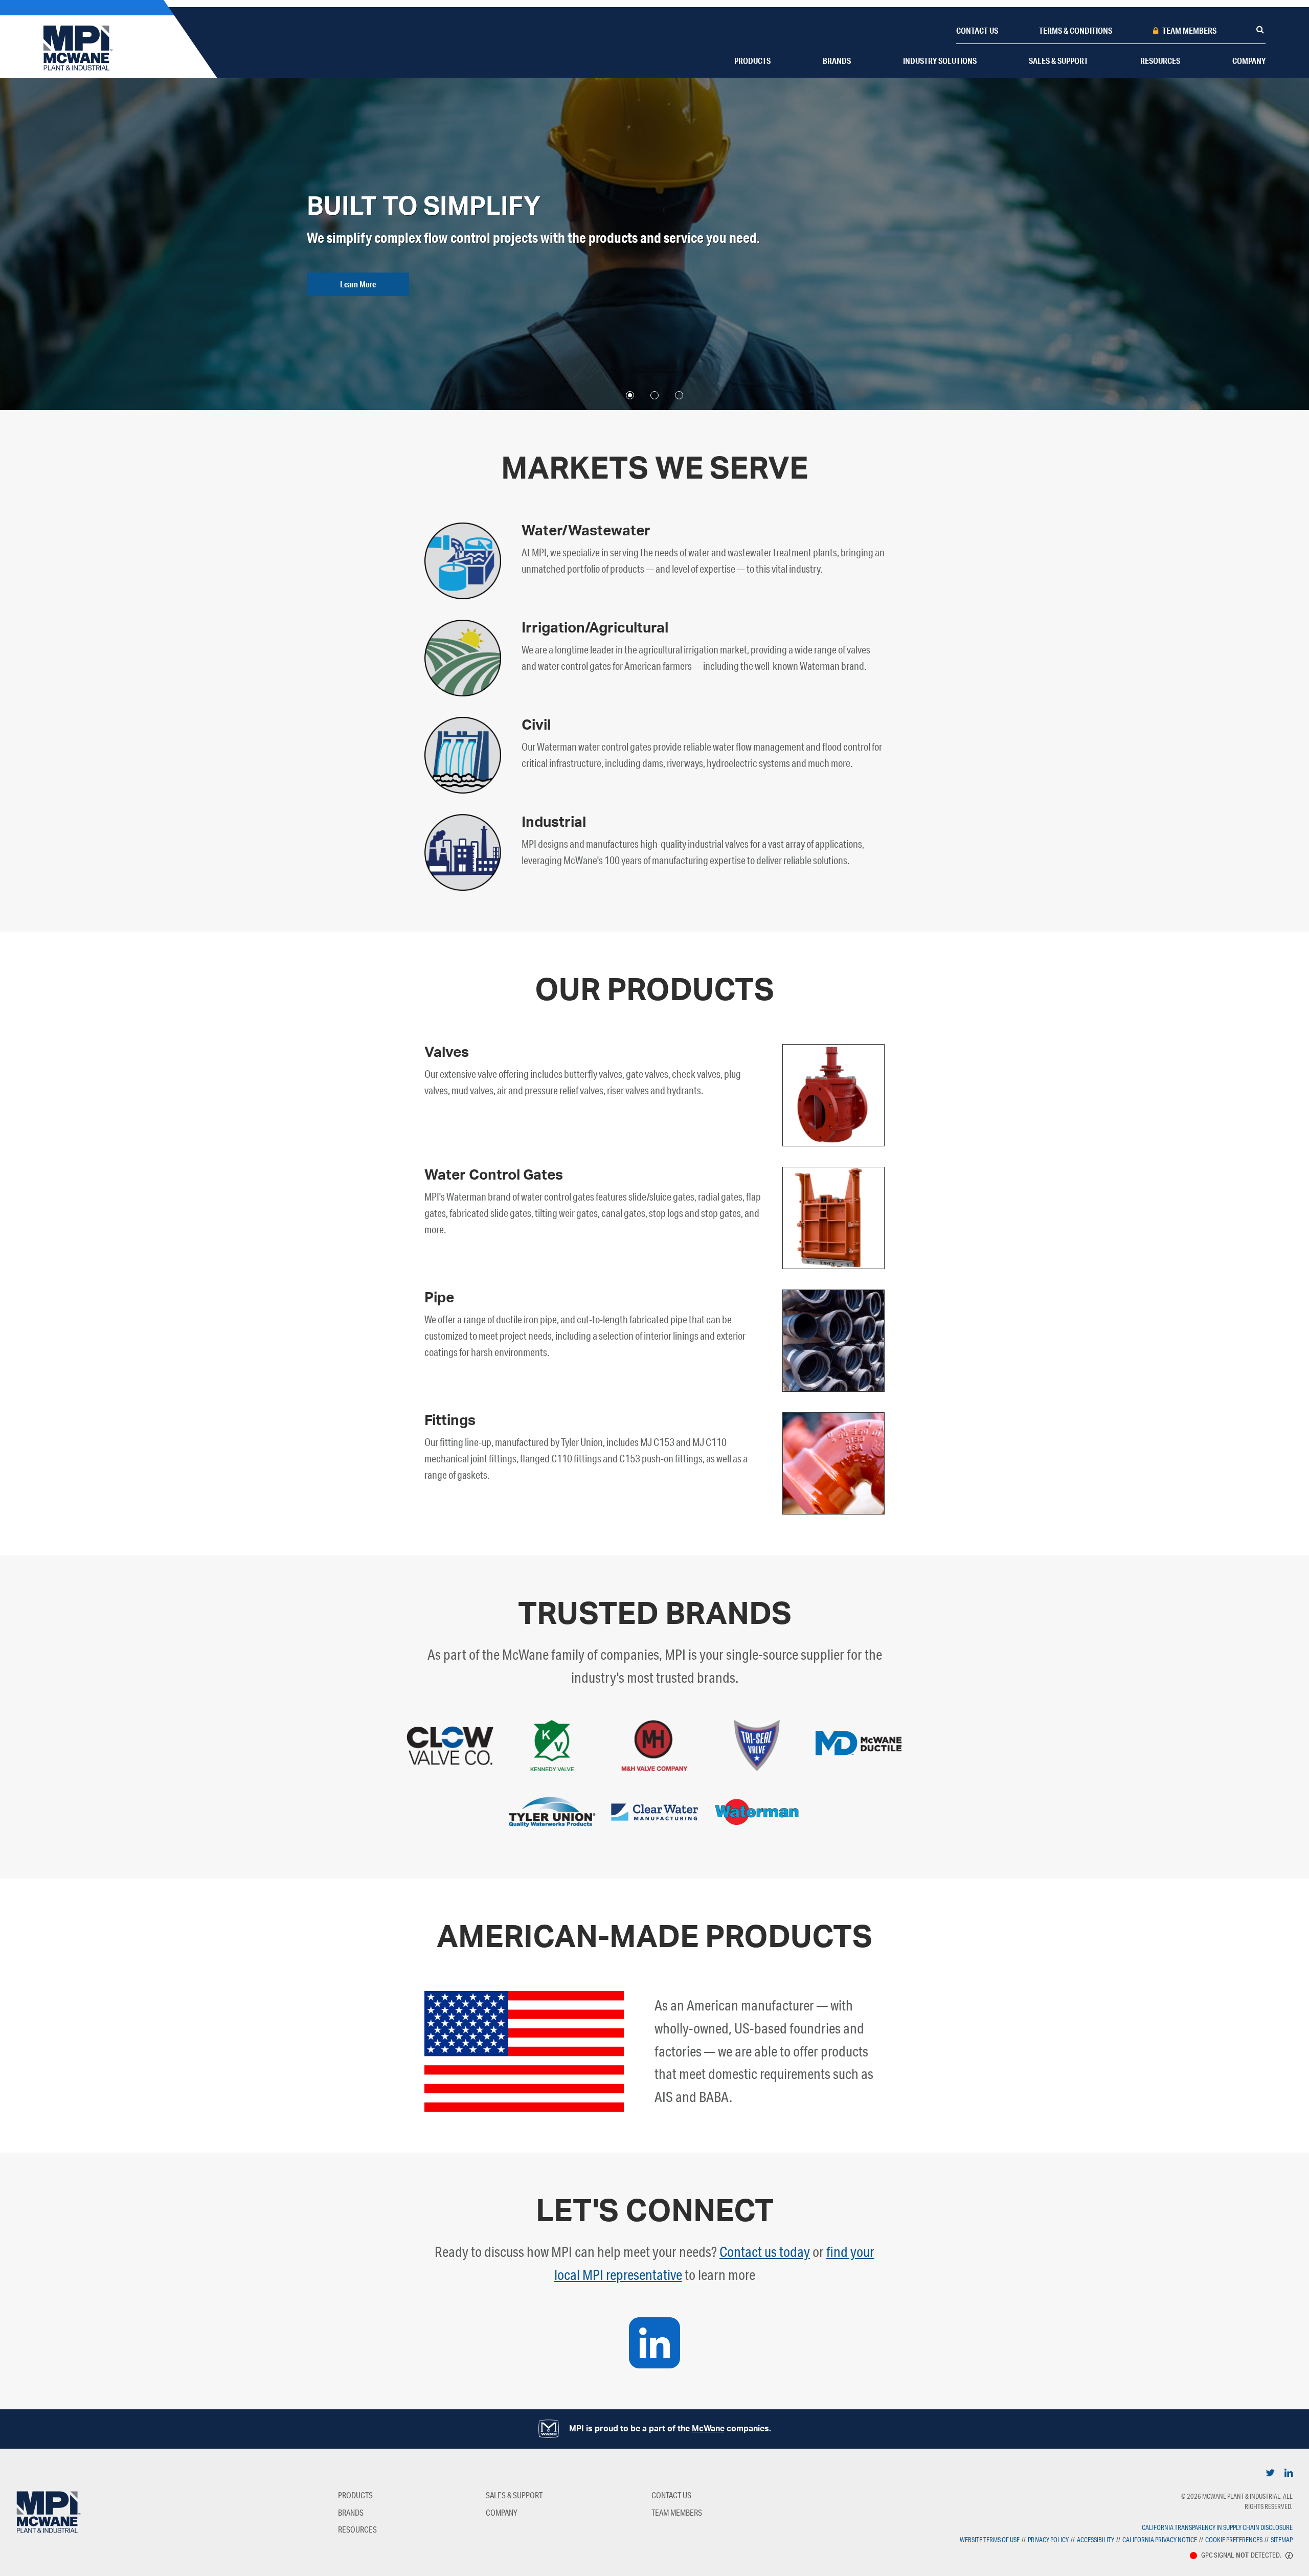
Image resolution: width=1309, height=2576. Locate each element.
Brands (837, 61)
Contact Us (977, 30)
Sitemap (1282, 2540)
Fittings (450, 1420)
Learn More (358, 284)
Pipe (439, 1298)
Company (1249, 61)
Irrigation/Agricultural (595, 628)
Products (752, 61)
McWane (708, 2429)
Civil (536, 725)
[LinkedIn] (1270, 2472)
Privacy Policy (1048, 2540)
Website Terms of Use (990, 2540)
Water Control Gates (494, 1175)
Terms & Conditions (1076, 30)
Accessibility (1096, 2540)
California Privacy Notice (1160, 2540)
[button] (630, 395)
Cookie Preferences (1234, 2540)
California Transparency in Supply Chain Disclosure (1217, 2527)
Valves (447, 1052)
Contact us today (765, 2252)
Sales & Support (1058, 61)
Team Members (1189, 30)
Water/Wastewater (586, 531)
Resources (1160, 61)
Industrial (554, 822)
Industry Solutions (940, 61)
